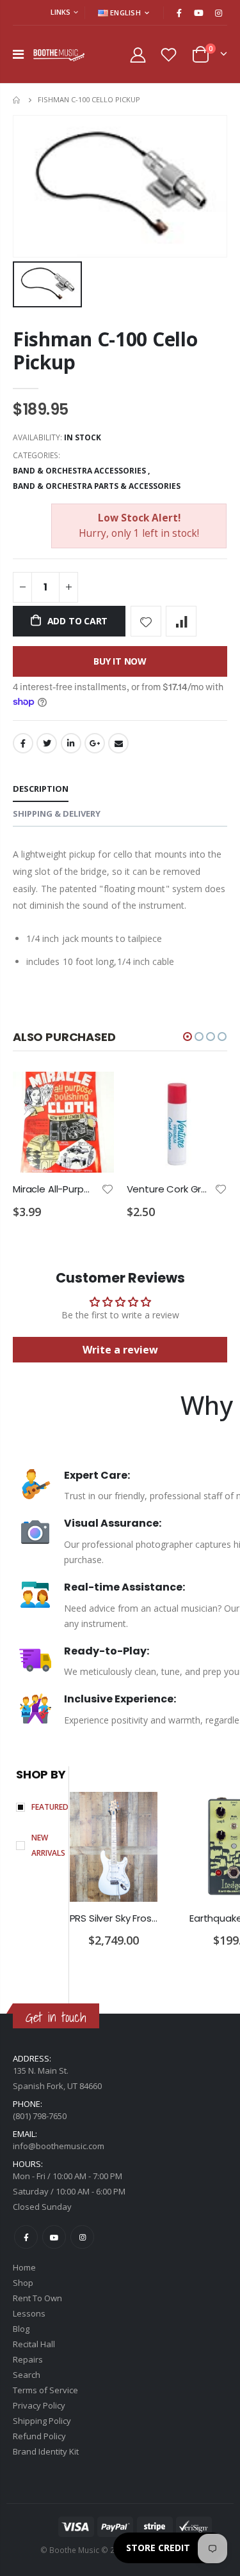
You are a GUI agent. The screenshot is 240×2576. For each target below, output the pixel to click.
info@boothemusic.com (59, 2146)
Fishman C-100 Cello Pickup (105, 351)
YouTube (54, 2237)
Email (118, 743)
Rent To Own (37, 2298)
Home (18, 100)
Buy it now (120, 661)
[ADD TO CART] (93, 1093)
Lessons (29, 2313)
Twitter (47, 743)
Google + (95, 743)
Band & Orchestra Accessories (79, 471)
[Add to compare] (181, 621)
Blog (21, 2329)
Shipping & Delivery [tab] (57, 814)
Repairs (28, 2359)
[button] (188, 1037)
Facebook (23, 743)
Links (60, 12)
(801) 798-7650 (40, 2116)
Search (27, 2375)
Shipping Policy (42, 2421)
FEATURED (50, 1807)
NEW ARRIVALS (48, 1845)
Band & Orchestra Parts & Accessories (97, 486)
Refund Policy (39, 2436)
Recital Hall (34, 2344)
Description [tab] (41, 789)
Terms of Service (45, 2390)
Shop (23, 2283)
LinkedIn (71, 743)
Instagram (82, 2237)
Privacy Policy (39, 2405)
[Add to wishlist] (146, 621)
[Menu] (18, 54)
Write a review (120, 1350)
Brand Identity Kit (46, 2451)
